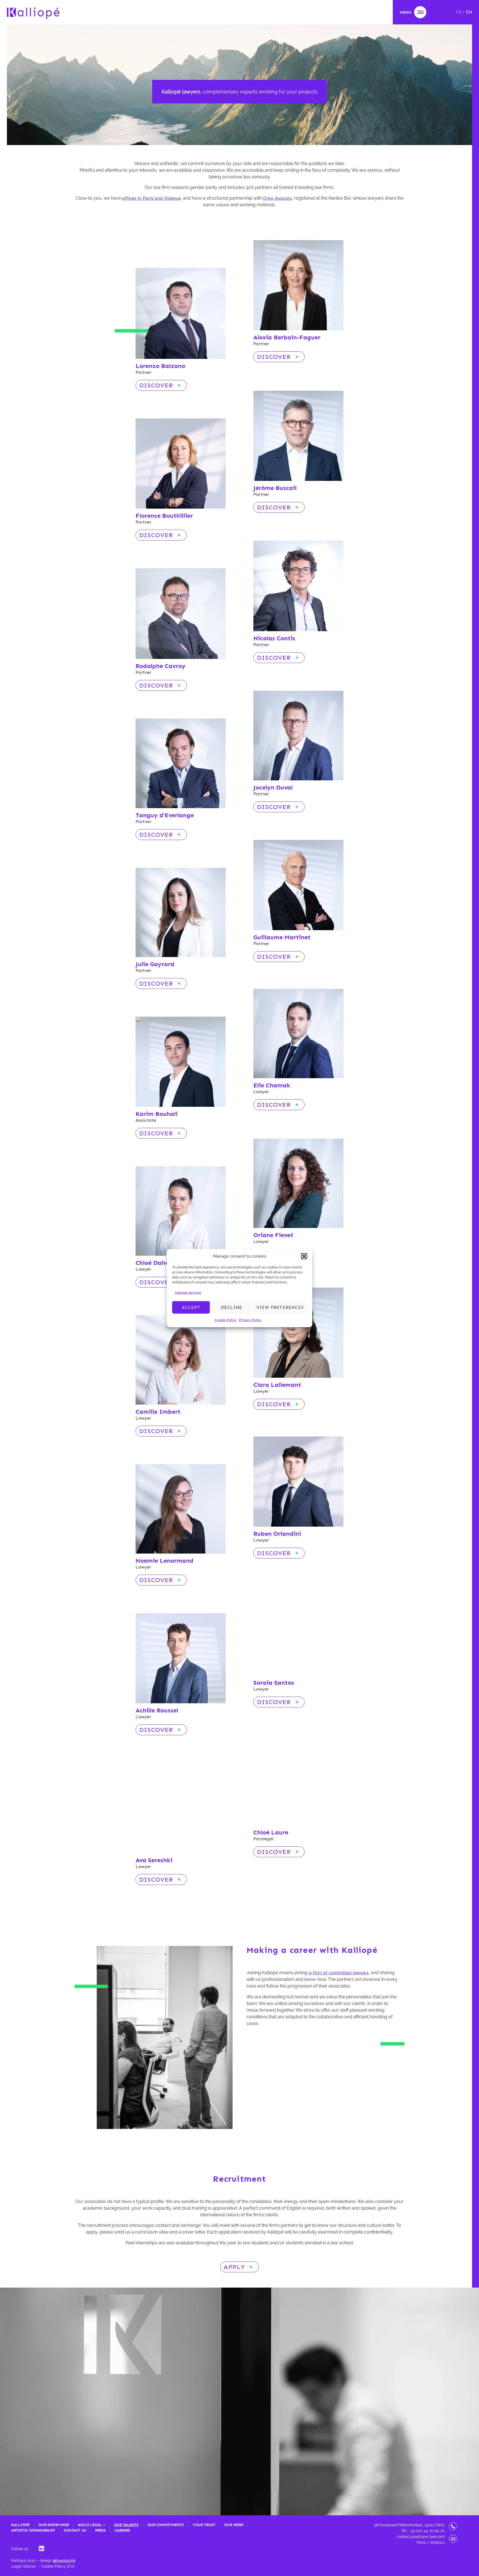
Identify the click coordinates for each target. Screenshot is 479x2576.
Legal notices (24, 2566)
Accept (191, 1307)
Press (100, 2530)
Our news (234, 2525)
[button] (304, 1256)
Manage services (188, 1293)
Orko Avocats (277, 198)
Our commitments (166, 2525)
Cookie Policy (225, 1320)
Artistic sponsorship (33, 2530)
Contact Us (75, 2530)
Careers (122, 2530)
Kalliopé (20, 2525)
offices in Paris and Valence (151, 198)
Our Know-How (54, 2525)
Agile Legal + (91, 2525)
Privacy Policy (250, 1320)
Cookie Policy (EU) (58, 2566)
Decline (232, 1307)
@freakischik (64, 2561)
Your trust (204, 2525)
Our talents (126, 2525)
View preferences (280, 1307)
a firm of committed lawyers (339, 1973)
